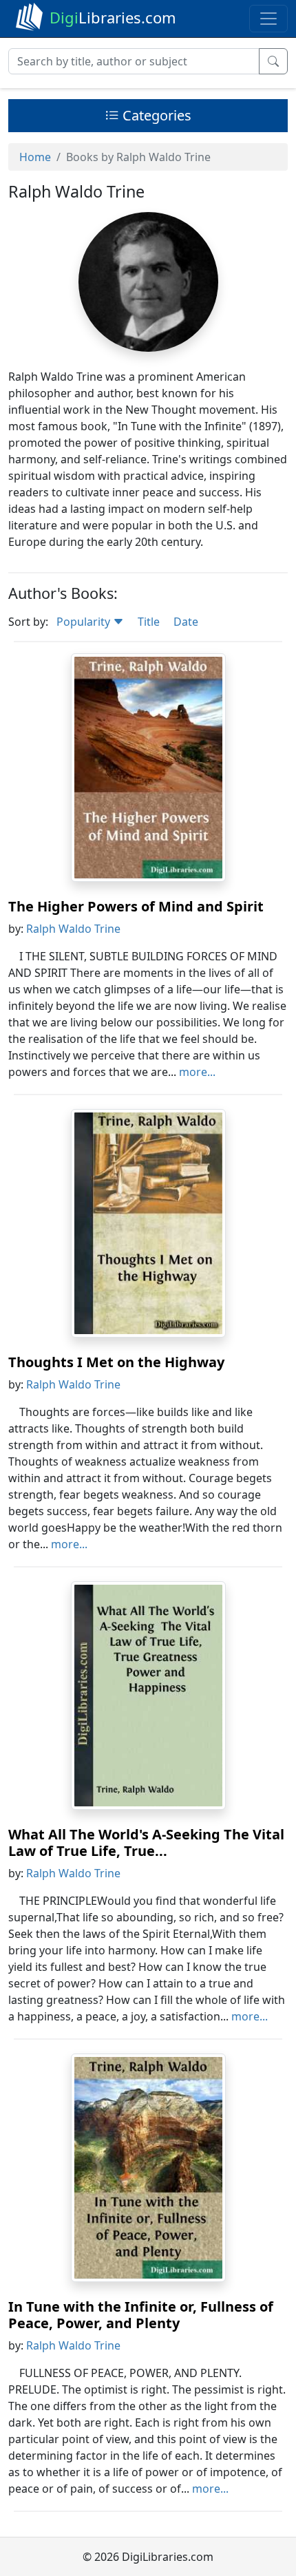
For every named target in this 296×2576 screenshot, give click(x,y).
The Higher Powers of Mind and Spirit (136, 906)
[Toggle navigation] (268, 19)
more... (197, 1072)
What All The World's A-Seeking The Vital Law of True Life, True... (146, 1843)
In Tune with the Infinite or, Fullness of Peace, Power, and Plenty (141, 2315)
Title (149, 622)
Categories (155, 115)
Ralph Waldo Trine (73, 929)
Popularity (85, 622)
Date (186, 622)
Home (35, 157)
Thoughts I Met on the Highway (116, 1362)
